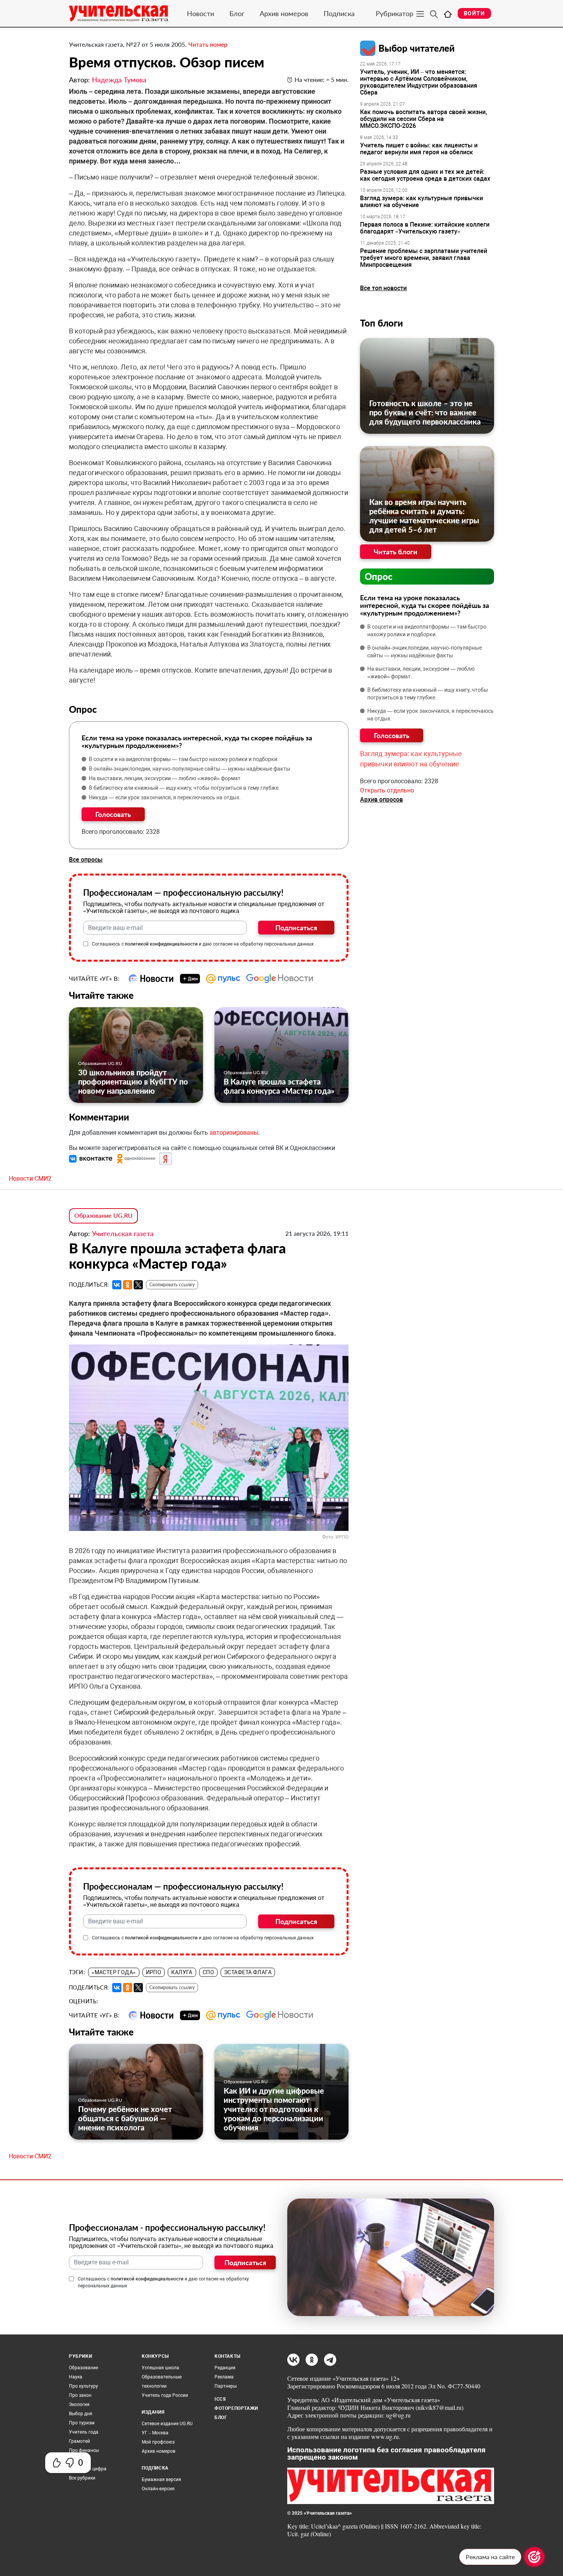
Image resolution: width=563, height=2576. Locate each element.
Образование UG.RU (100, 1063)
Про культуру (83, 2386)
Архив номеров (284, 13)
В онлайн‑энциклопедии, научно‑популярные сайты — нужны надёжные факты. (190, 769)
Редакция (225, 2368)
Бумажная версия (161, 2480)
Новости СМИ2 (30, 1179)
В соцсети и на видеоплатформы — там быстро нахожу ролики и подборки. (184, 759)
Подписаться (296, 928)
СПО (208, 1972)
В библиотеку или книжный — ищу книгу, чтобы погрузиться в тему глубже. (184, 788)
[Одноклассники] (128, 1285)
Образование (83, 2368)
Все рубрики (82, 2478)
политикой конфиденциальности (161, 944)
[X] (138, 1285)
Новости (200, 13)
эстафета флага (248, 1972)
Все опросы (86, 860)
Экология (79, 2404)
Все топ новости (383, 288)
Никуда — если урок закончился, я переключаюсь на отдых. (165, 797)
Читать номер (208, 44)
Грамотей (79, 2441)
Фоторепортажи (236, 2408)
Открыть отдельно (387, 790)
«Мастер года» (114, 1972)
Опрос (379, 576)
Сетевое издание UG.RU (167, 2424)
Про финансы (84, 2450)
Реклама (224, 2377)
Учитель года (84, 2432)
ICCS (220, 2399)
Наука (76, 2377)
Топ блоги (381, 323)
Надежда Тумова (119, 80)
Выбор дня (81, 2414)
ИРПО (154, 1972)
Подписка (339, 13)
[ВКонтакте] (117, 1285)
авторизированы (234, 1133)
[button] (92, 1159)
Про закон (80, 2395)
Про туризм (82, 2423)
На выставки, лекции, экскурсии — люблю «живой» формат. (165, 778)
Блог (237, 13)
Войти (474, 13)
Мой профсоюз (158, 2442)
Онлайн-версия (158, 2489)
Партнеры (226, 2386)
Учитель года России (165, 2395)
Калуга (182, 1972)
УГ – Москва (155, 2433)
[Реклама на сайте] (534, 2557)
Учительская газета (123, 1233)
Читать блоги (396, 552)
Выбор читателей (417, 48)
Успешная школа (160, 2368)
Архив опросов (381, 800)
